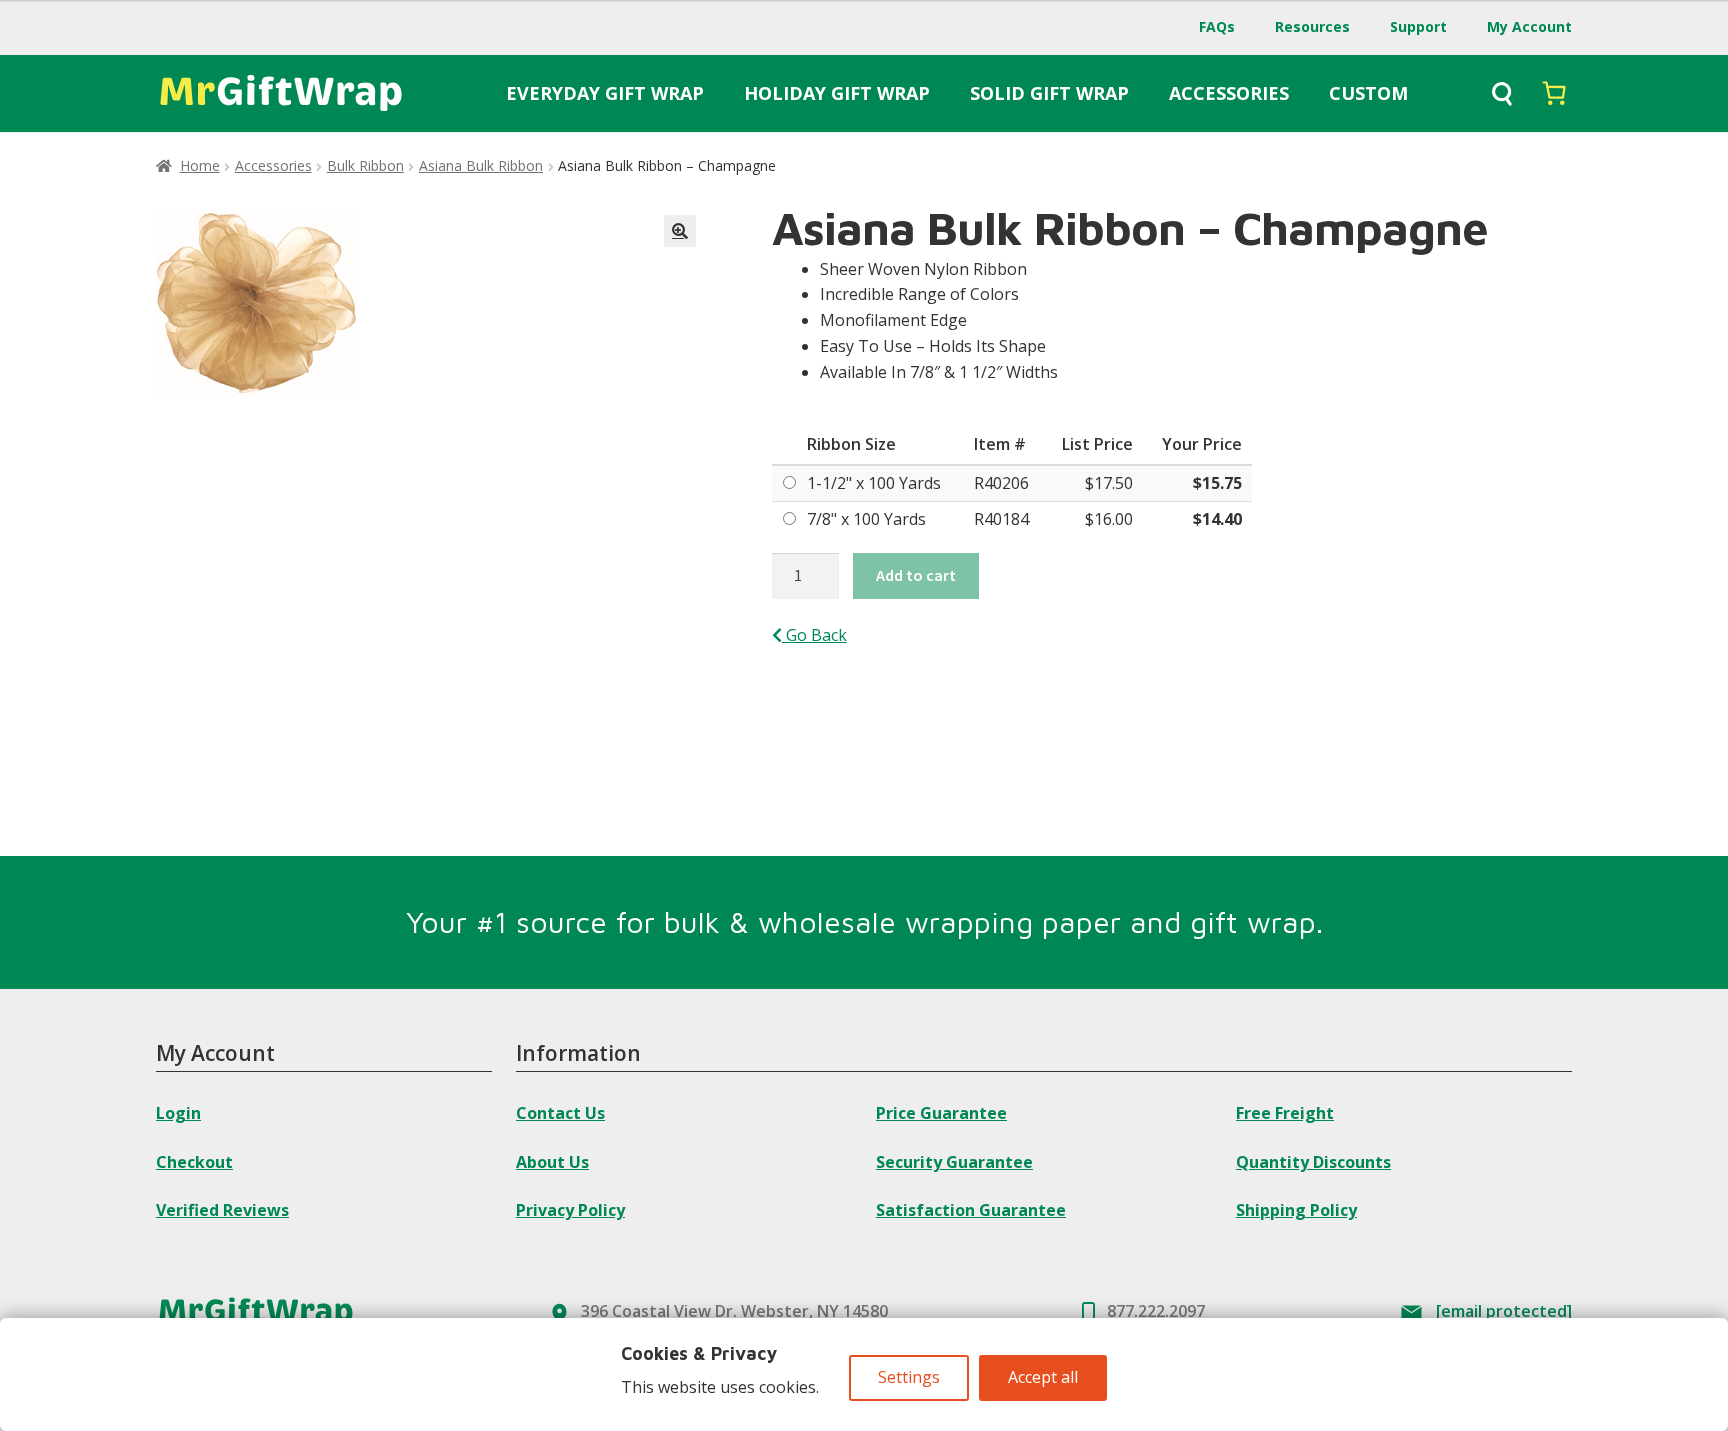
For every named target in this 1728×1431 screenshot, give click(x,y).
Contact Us (560, 1113)
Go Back (814, 635)
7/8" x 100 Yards (866, 519)
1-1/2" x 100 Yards (874, 483)
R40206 (1001, 483)
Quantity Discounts (1313, 1162)
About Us (552, 1162)
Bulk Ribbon (365, 165)
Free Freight (1285, 1113)
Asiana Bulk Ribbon (481, 165)
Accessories (273, 165)
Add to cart (916, 575)
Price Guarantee (941, 1113)
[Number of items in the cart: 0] (1554, 93)
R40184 (1001, 519)
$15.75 (1217, 483)
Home (200, 165)
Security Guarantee (954, 1162)
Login (178, 1113)
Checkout (194, 1162)
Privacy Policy (570, 1210)
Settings (909, 1377)
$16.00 (1109, 519)
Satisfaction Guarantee (971, 1210)
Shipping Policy (1296, 1210)
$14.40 (1217, 519)
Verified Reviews (222, 1210)
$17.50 (1109, 483)
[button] (680, 231)
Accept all (1043, 1377)
